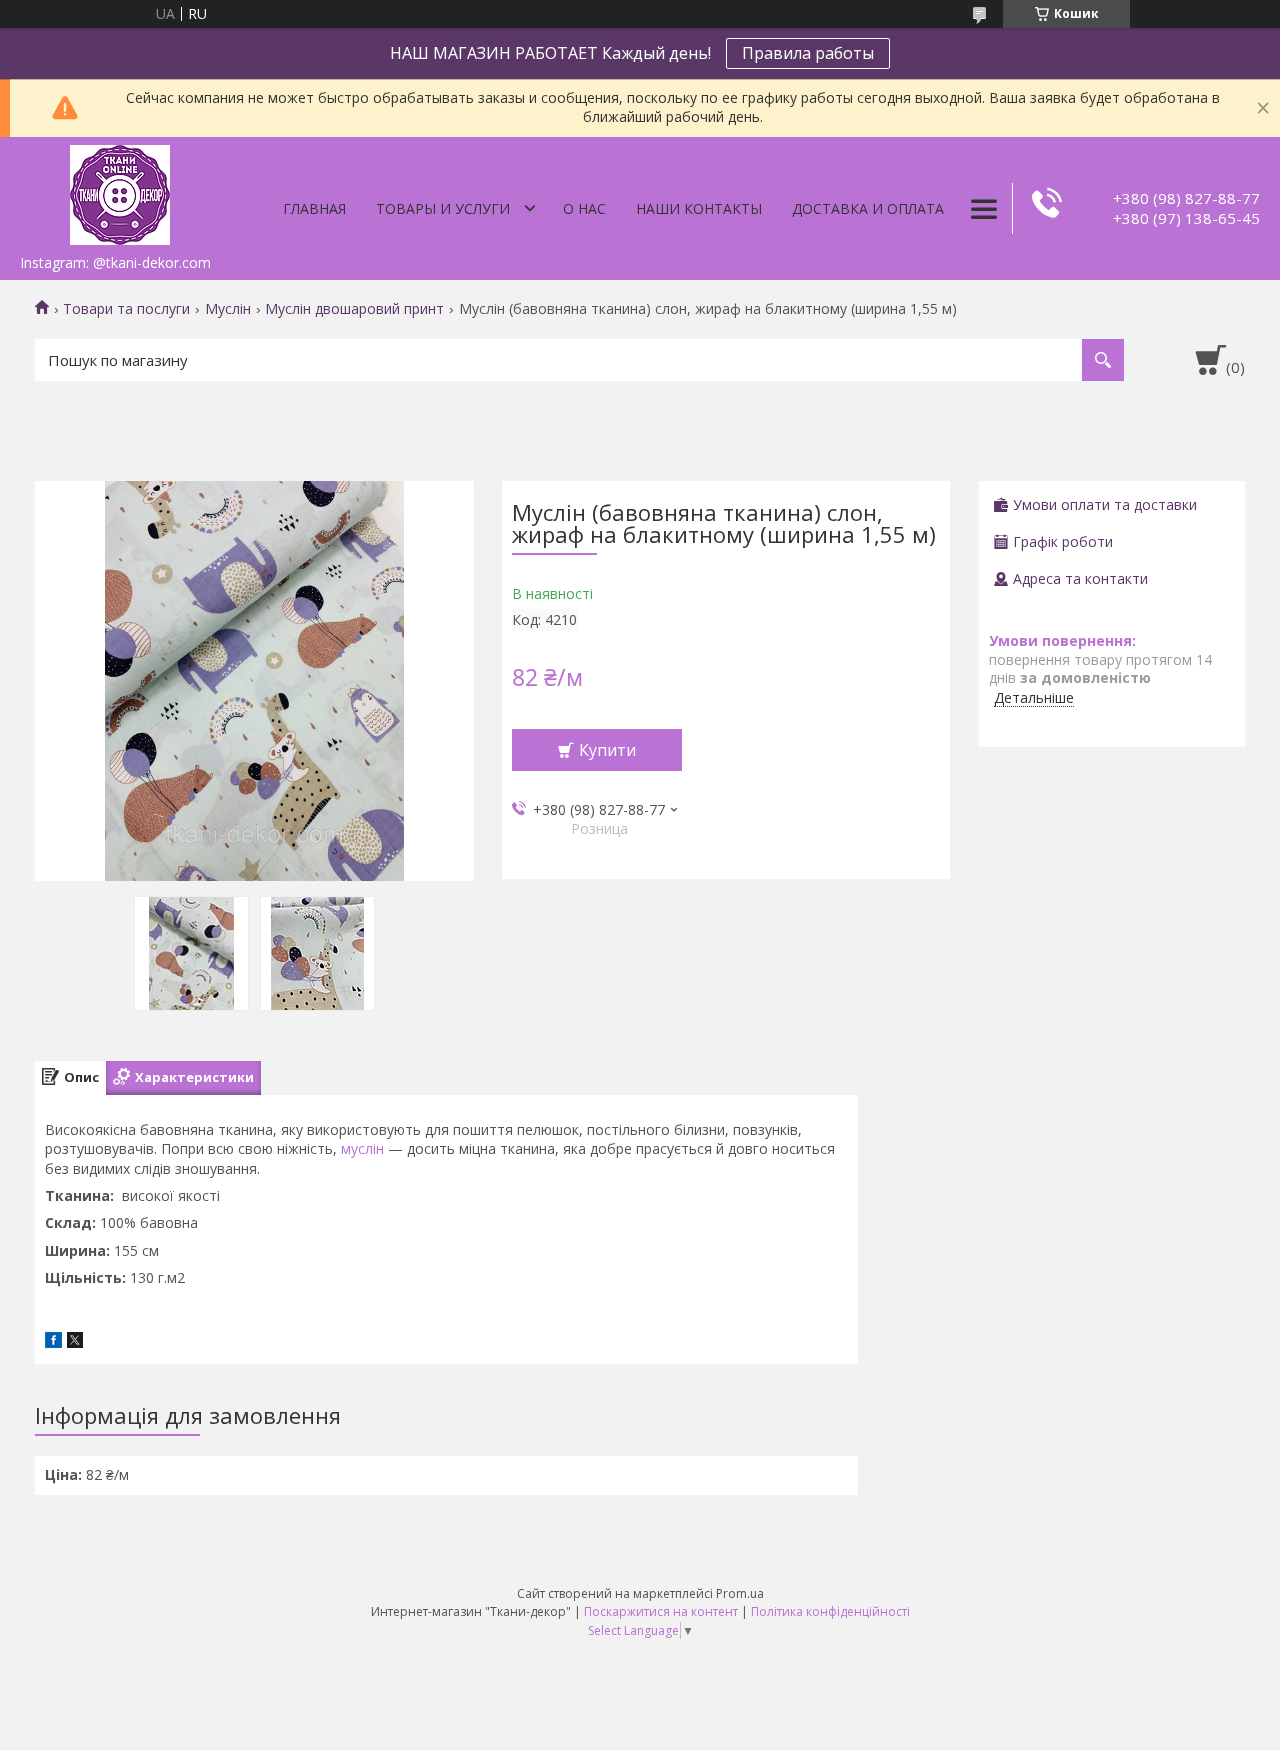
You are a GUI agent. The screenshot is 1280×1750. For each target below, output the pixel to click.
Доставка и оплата (868, 208)
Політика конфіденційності (830, 1611)
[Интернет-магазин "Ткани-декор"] (120, 191)
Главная (314, 208)
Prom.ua (740, 1593)
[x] (75, 1342)
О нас (584, 208)
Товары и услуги (443, 208)
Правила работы (808, 53)
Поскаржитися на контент (661, 1611)
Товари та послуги (126, 309)
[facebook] (53, 1342)
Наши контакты (699, 208)
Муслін (228, 309)
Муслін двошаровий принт (354, 309)
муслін (362, 1148)
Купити (607, 750)
